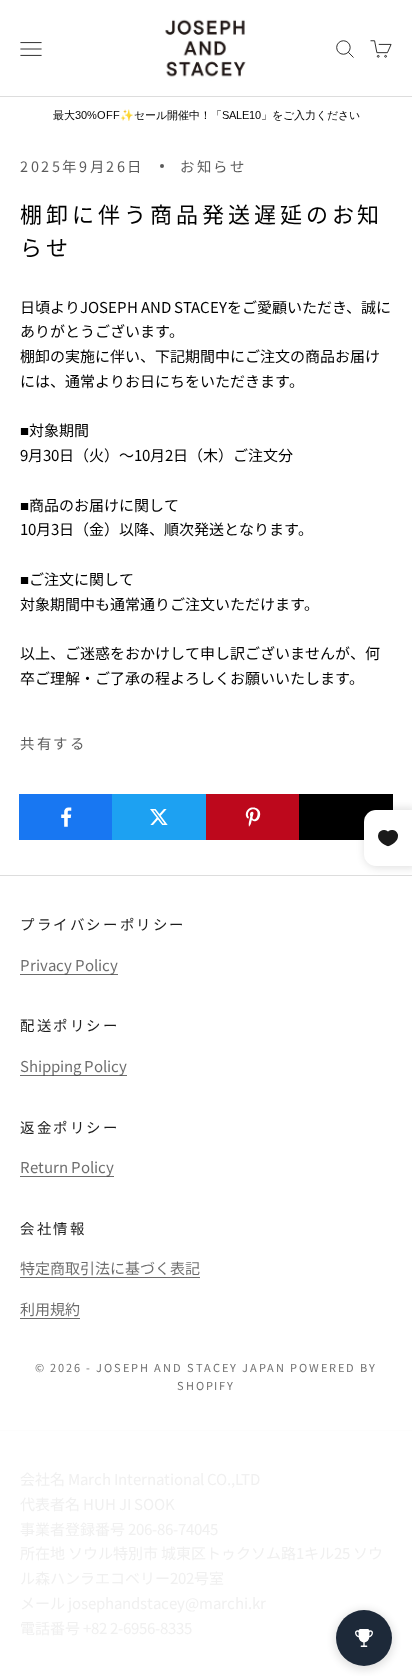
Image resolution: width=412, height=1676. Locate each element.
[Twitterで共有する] (159, 817)
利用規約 (50, 1308)
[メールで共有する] (346, 817)
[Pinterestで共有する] (253, 817)
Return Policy (67, 1166)
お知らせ (213, 165)
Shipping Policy (73, 1065)
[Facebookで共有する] (66, 817)
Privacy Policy (69, 964)
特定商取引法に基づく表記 (110, 1267)
